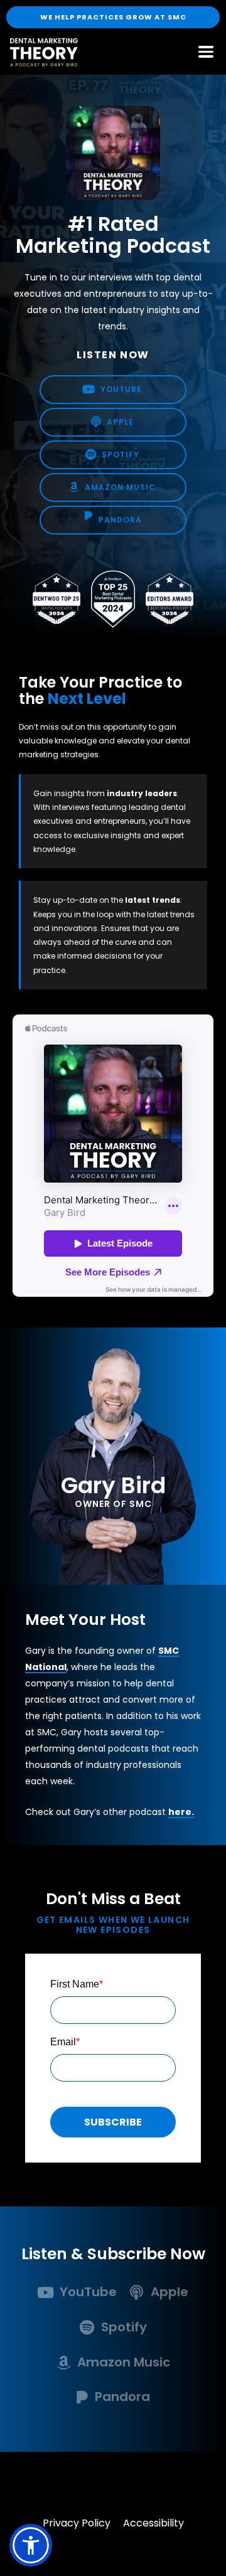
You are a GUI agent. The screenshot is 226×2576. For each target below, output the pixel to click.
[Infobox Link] (78, 2295)
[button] (31, 2545)
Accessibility (153, 2523)
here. (181, 1812)
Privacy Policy (77, 2523)
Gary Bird (113, 1485)
